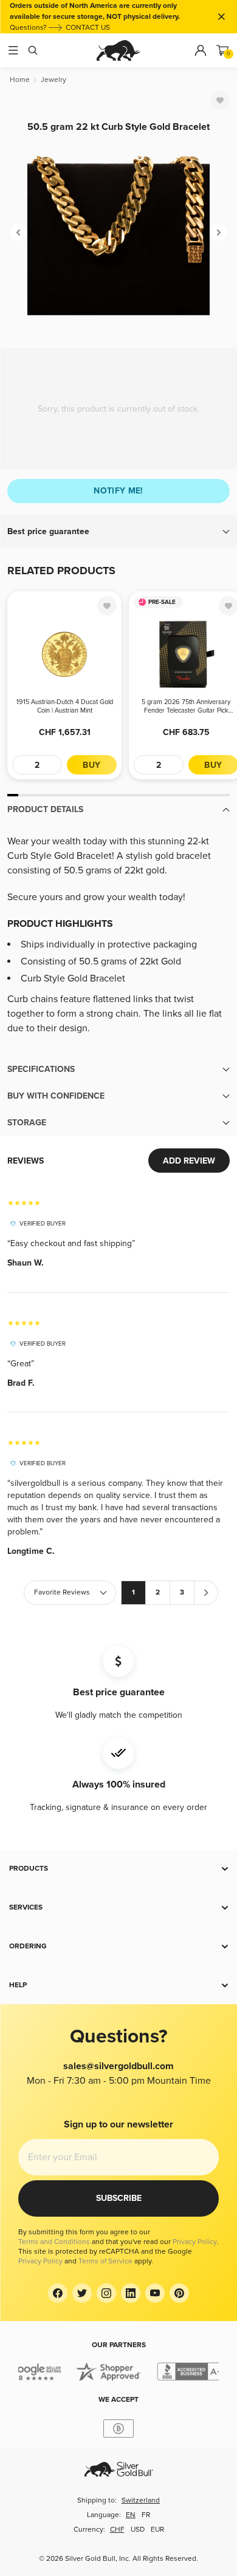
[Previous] (18, 232)
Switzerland (141, 2500)
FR (146, 2515)
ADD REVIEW (189, 1161)
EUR (157, 2530)
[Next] (219, 232)
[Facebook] (58, 2293)
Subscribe (119, 2198)
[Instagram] (106, 2293)
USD (138, 2530)
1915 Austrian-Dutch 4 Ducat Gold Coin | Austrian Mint (65, 706)
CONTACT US (88, 28)
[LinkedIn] (131, 2293)
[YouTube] (155, 2293)
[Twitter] (82, 2293)
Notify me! (118, 491)
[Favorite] (220, 100)
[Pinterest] (179, 2293)
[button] (118, 532)
